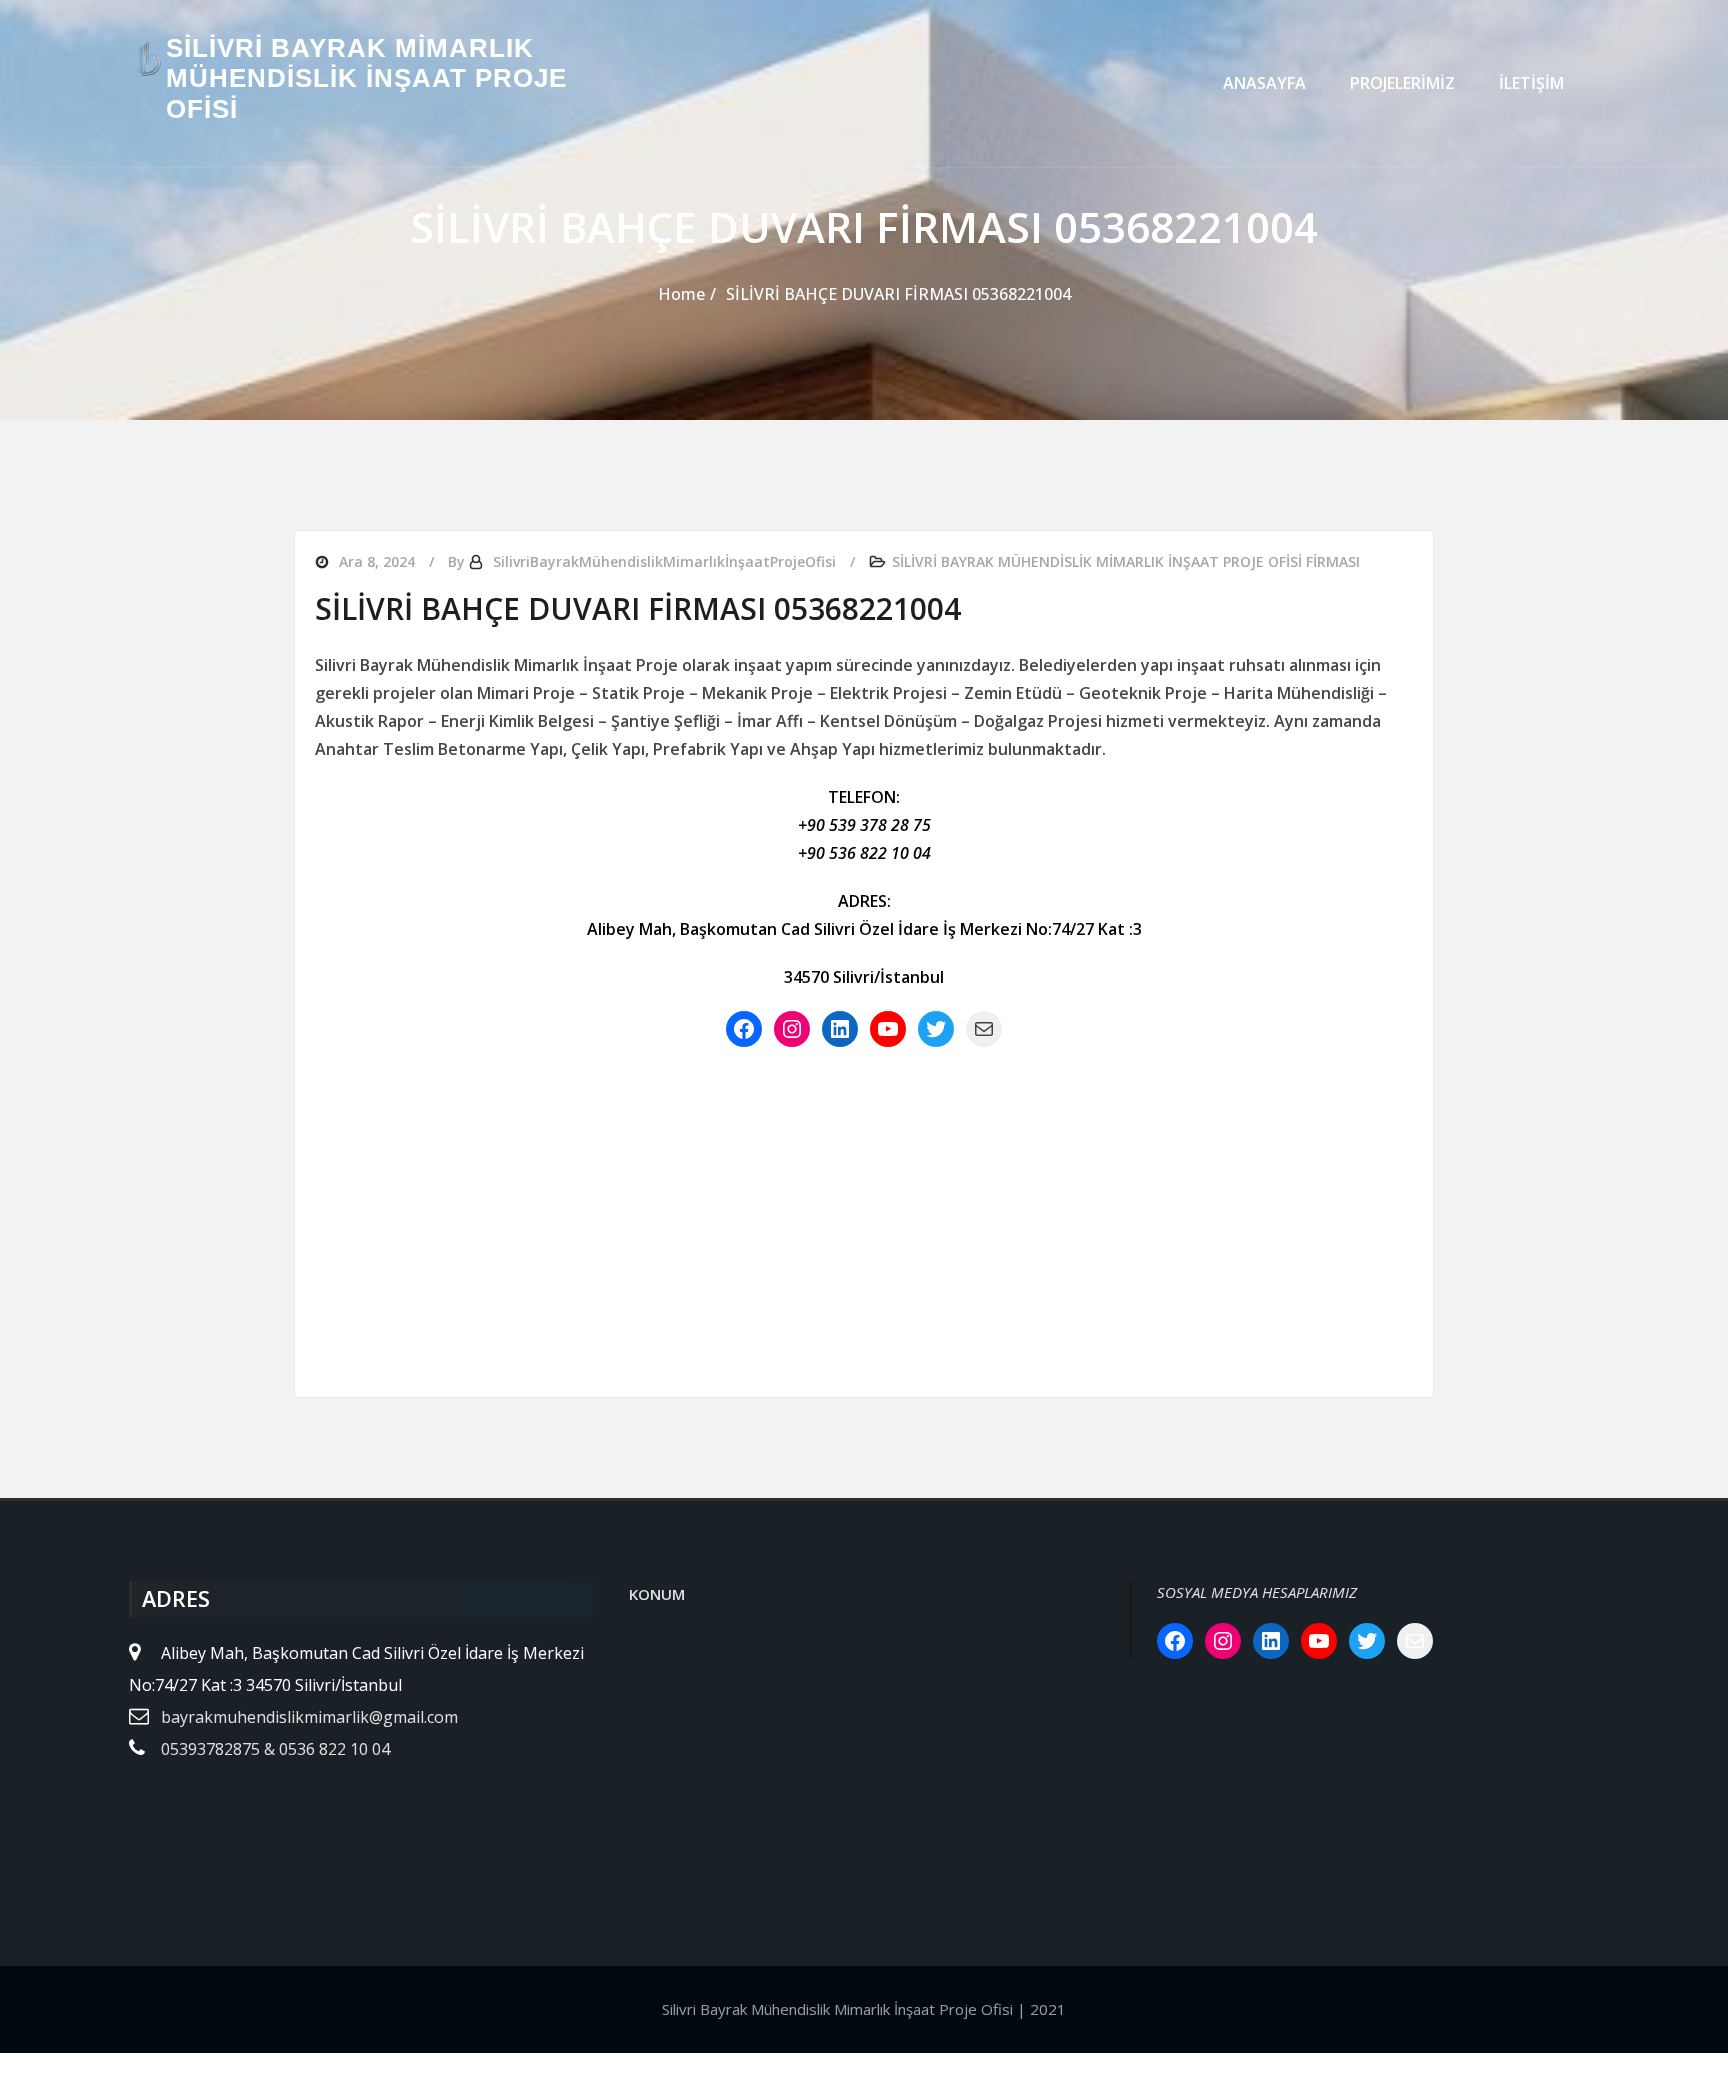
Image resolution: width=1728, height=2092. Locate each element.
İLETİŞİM (1531, 83)
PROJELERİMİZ (1402, 83)
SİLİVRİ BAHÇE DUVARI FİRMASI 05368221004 (898, 294)
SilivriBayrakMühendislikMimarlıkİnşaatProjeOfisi (664, 561)
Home (681, 294)
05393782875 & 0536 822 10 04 (275, 1749)
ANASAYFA (1264, 83)
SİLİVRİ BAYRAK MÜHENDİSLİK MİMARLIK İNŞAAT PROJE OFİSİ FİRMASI (1126, 561)
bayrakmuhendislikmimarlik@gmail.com (309, 1717)
